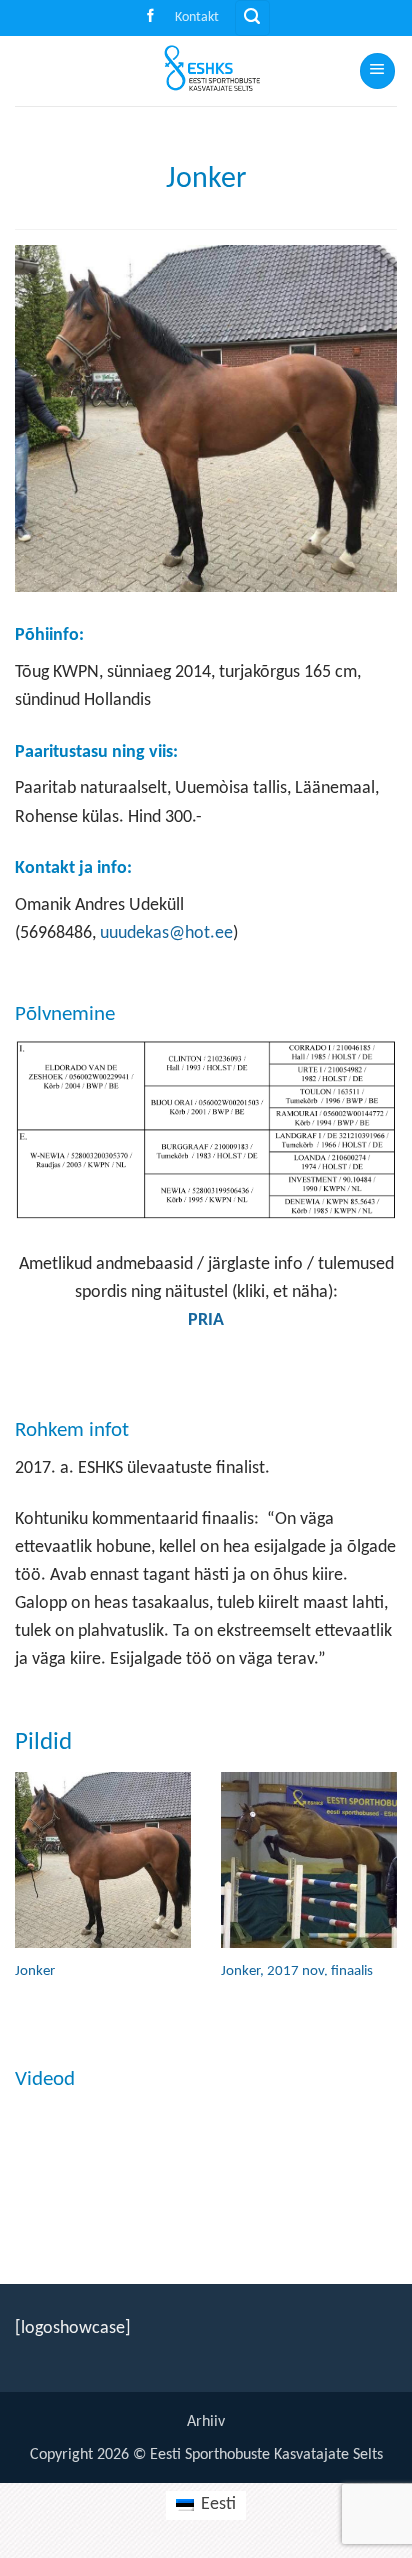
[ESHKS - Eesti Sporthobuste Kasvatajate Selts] (206, 71)
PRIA (206, 1320)
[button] (252, 18)
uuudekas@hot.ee (166, 933)
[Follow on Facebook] (150, 17)
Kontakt (197, 17)
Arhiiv (206, 2422)
